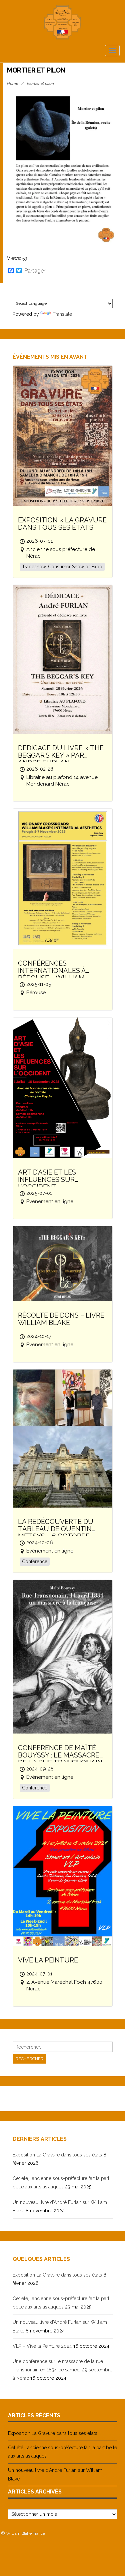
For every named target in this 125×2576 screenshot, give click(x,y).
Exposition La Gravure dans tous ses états (57, 2155)
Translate (62, 314)
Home (12, 84)
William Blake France (26, 2533)
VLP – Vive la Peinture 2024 (42, 2346)
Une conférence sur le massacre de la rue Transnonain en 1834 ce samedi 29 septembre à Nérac (62, 2370)
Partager (35, 271)
